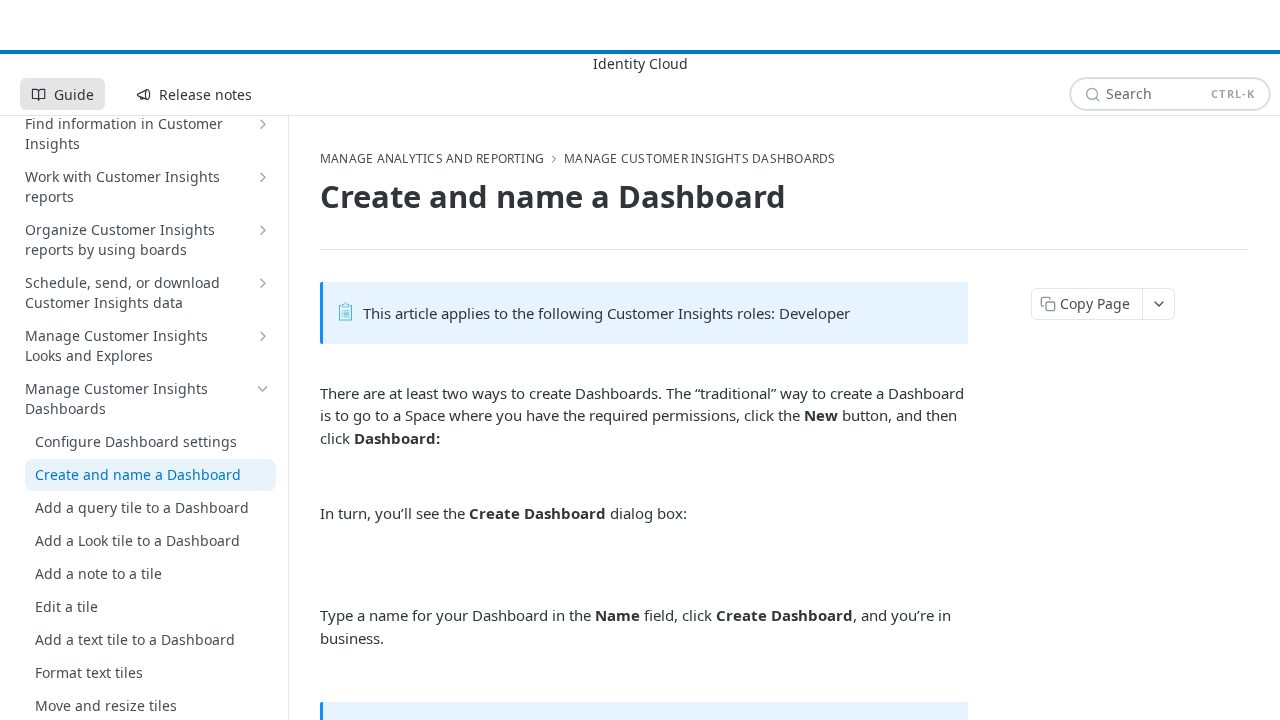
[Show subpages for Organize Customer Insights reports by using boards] (263, 230)
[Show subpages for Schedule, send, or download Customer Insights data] (263, 283)
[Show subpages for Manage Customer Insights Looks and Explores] (263, 336)
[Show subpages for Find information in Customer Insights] (263, 124)
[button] (445, 475)
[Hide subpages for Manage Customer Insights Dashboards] (263, 389)
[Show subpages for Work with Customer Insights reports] (263, 177)
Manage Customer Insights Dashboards (699, 159)
